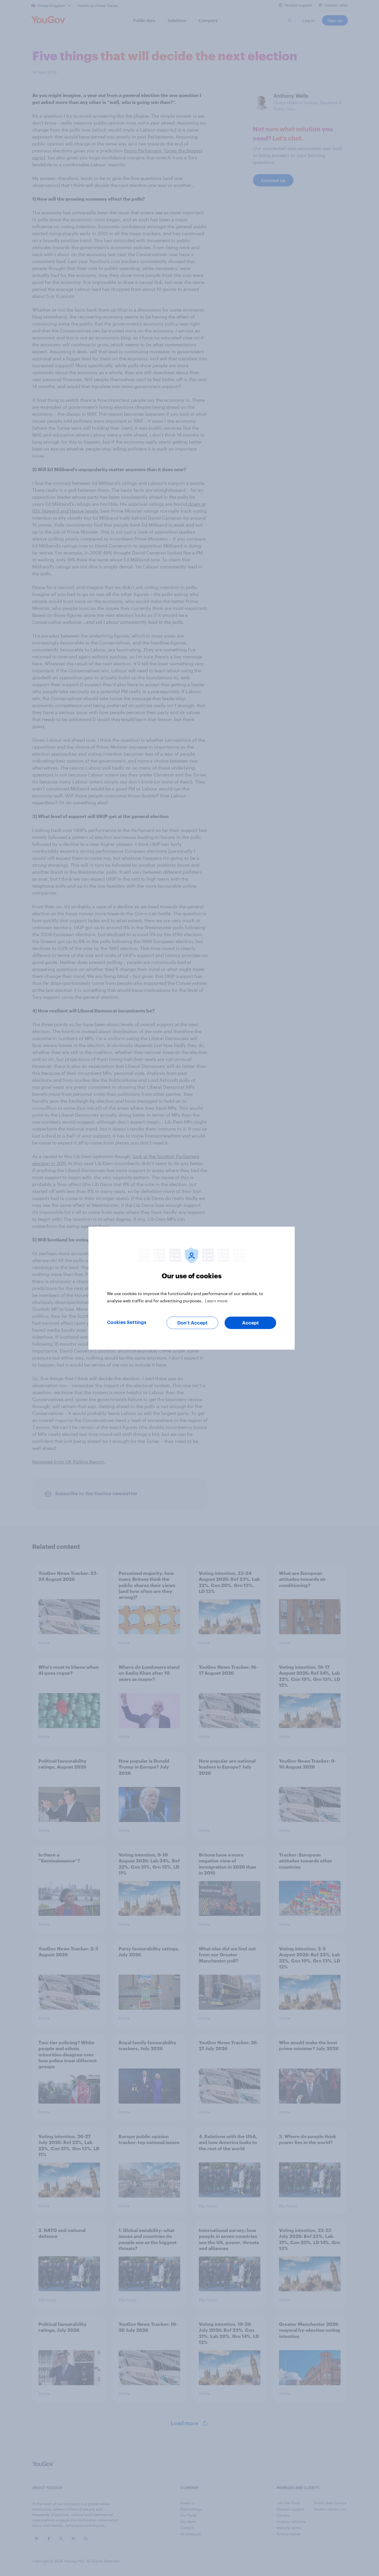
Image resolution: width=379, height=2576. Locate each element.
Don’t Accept (192, 1323)
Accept (250, 1323)
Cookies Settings (127, 1322)
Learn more (216, 1300)
